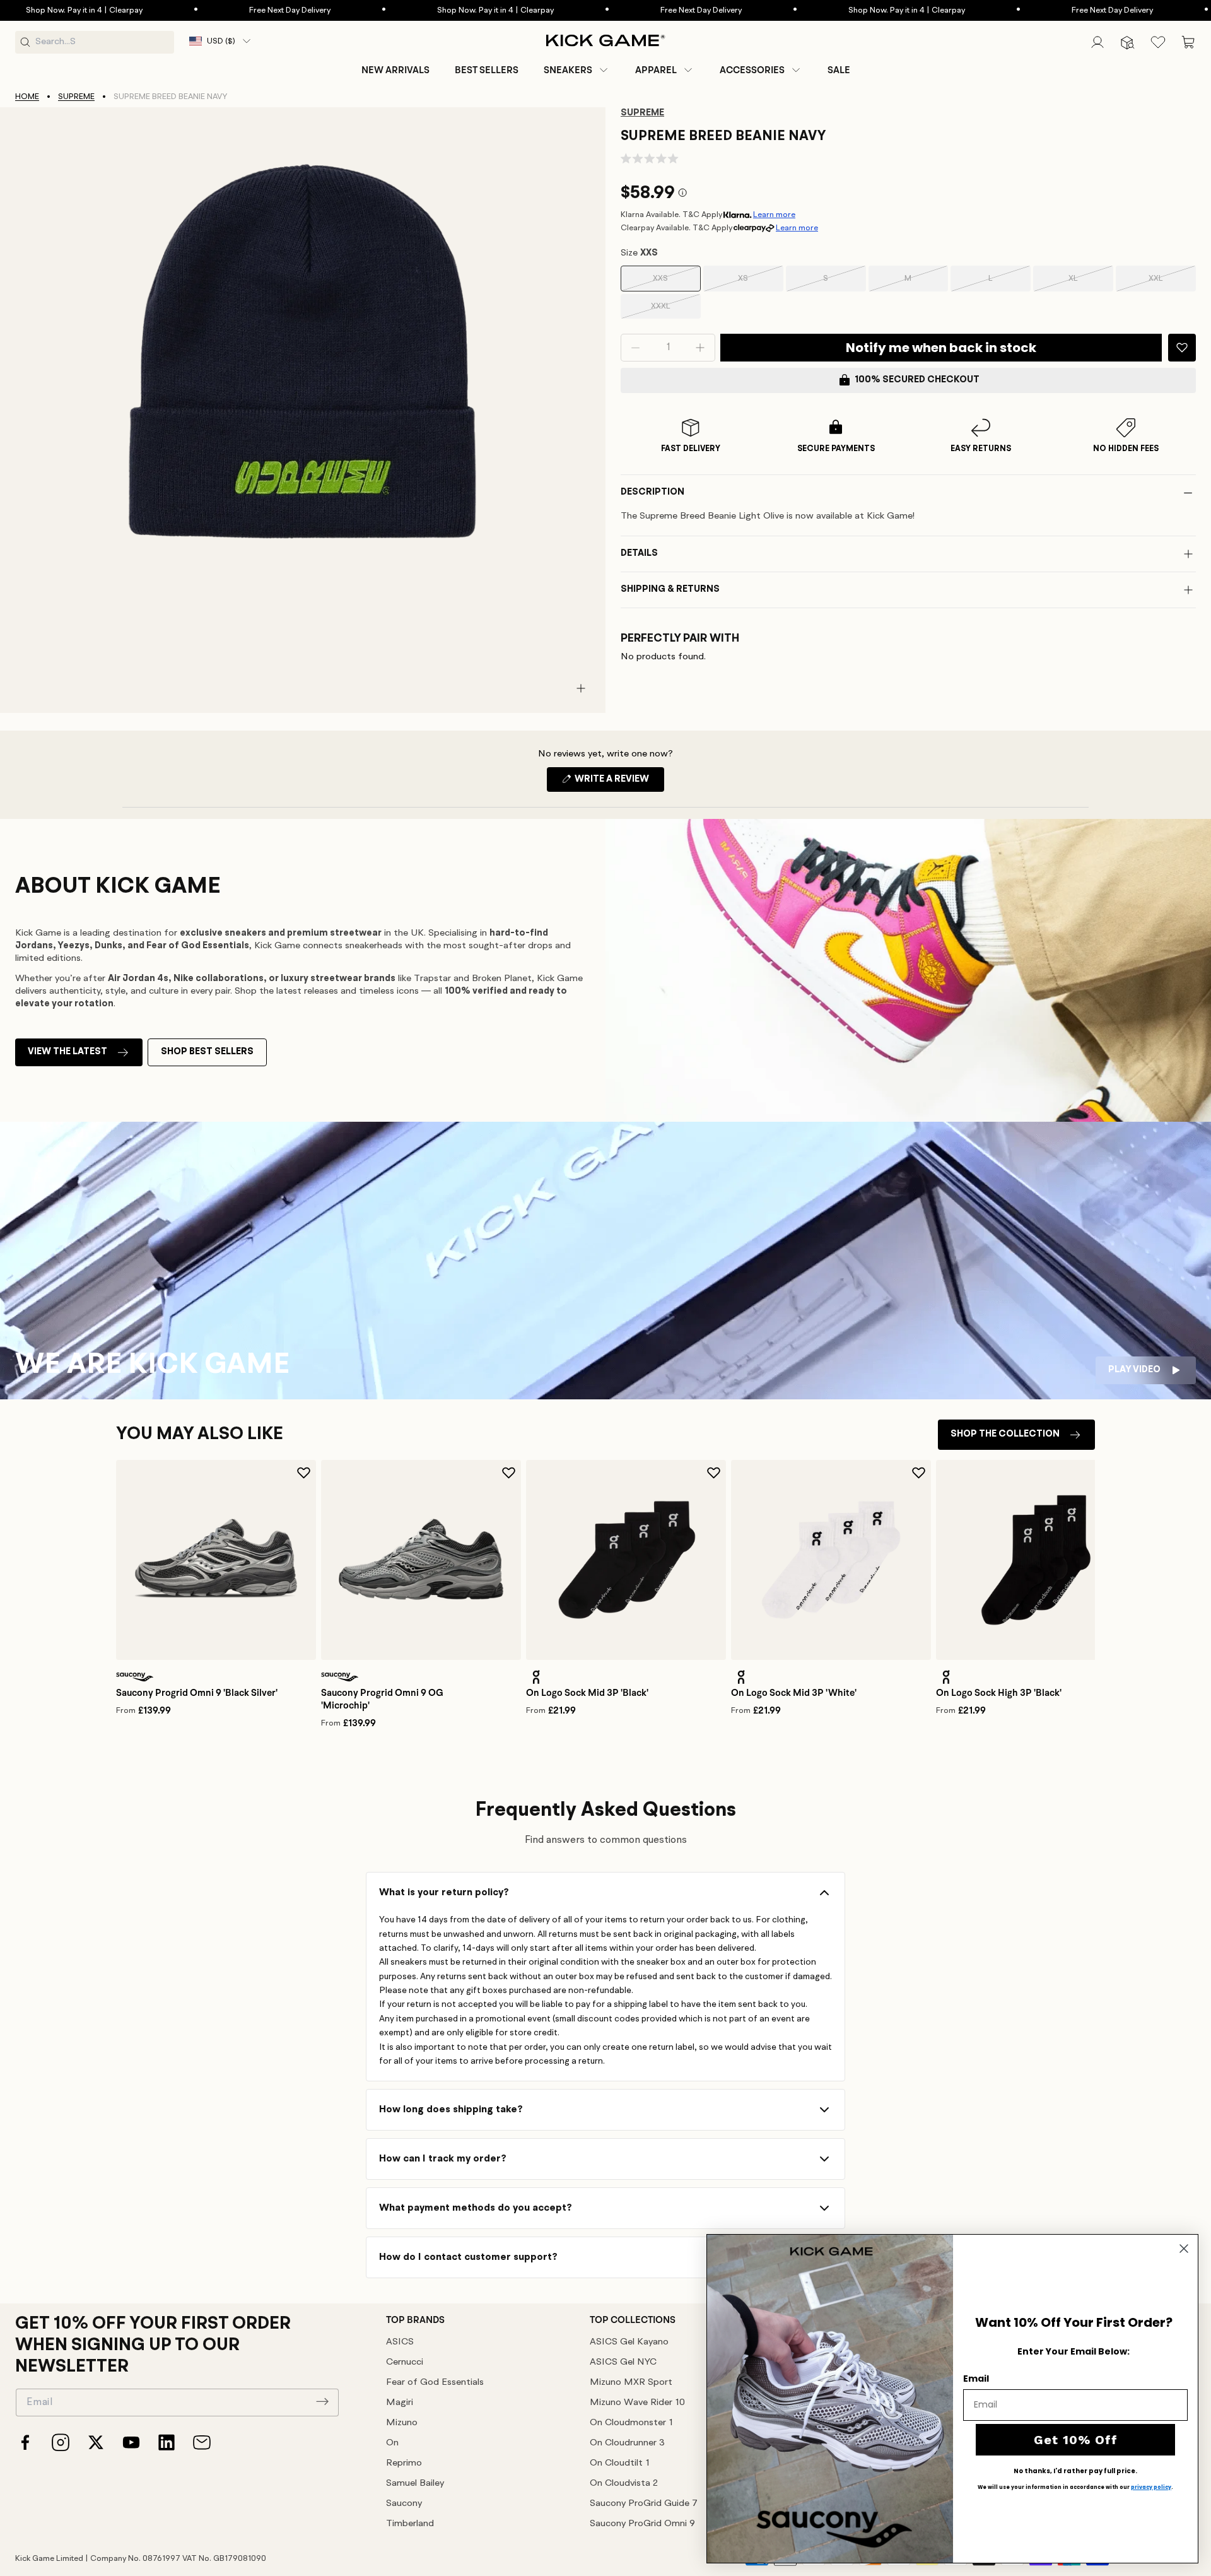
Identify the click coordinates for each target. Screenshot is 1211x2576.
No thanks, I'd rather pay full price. (1075, 2471)
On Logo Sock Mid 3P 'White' (794, 1693)
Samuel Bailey (415, 2484)
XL (1091, 283)
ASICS (400, 2342)
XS (760, 283)
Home (27, 97)
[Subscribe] (322, 2401)
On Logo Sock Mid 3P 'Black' (587, 1693)
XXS (676, 283)
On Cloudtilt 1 (620, 2463)
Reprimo (404, 2463)
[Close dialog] (1184, 2249)
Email (976, 2379)
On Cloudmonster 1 (631, 2423)
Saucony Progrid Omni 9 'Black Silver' (197, 1693)
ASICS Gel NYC (623, 2362)
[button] (577, 70)
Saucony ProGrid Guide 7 (644, 2504)
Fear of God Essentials (435, 2383)
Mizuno (402, 2423)
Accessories (752, 70)
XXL (1172, 283)
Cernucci (405, 2362)
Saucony (404, 2504)
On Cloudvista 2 (624, 2484)
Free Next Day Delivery (219, 10)
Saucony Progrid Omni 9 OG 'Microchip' (382, 1699)
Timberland (410, 2524)
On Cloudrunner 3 (627, 2443)
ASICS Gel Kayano (629, 2342)
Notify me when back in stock (941, 348)
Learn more (774, 215)
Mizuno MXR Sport (631, 2383)
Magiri (400, 2403)
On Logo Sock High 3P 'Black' (999, 1693)
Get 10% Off (1076, 2440)
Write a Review (618, 783)
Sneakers (568, 70)
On (392, 2443)
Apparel (656, 70)
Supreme (76, 97)
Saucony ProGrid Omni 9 (642, 2524)
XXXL (676, 310)
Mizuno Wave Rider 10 (637, 2403)
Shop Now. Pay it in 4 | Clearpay (424, 10)
